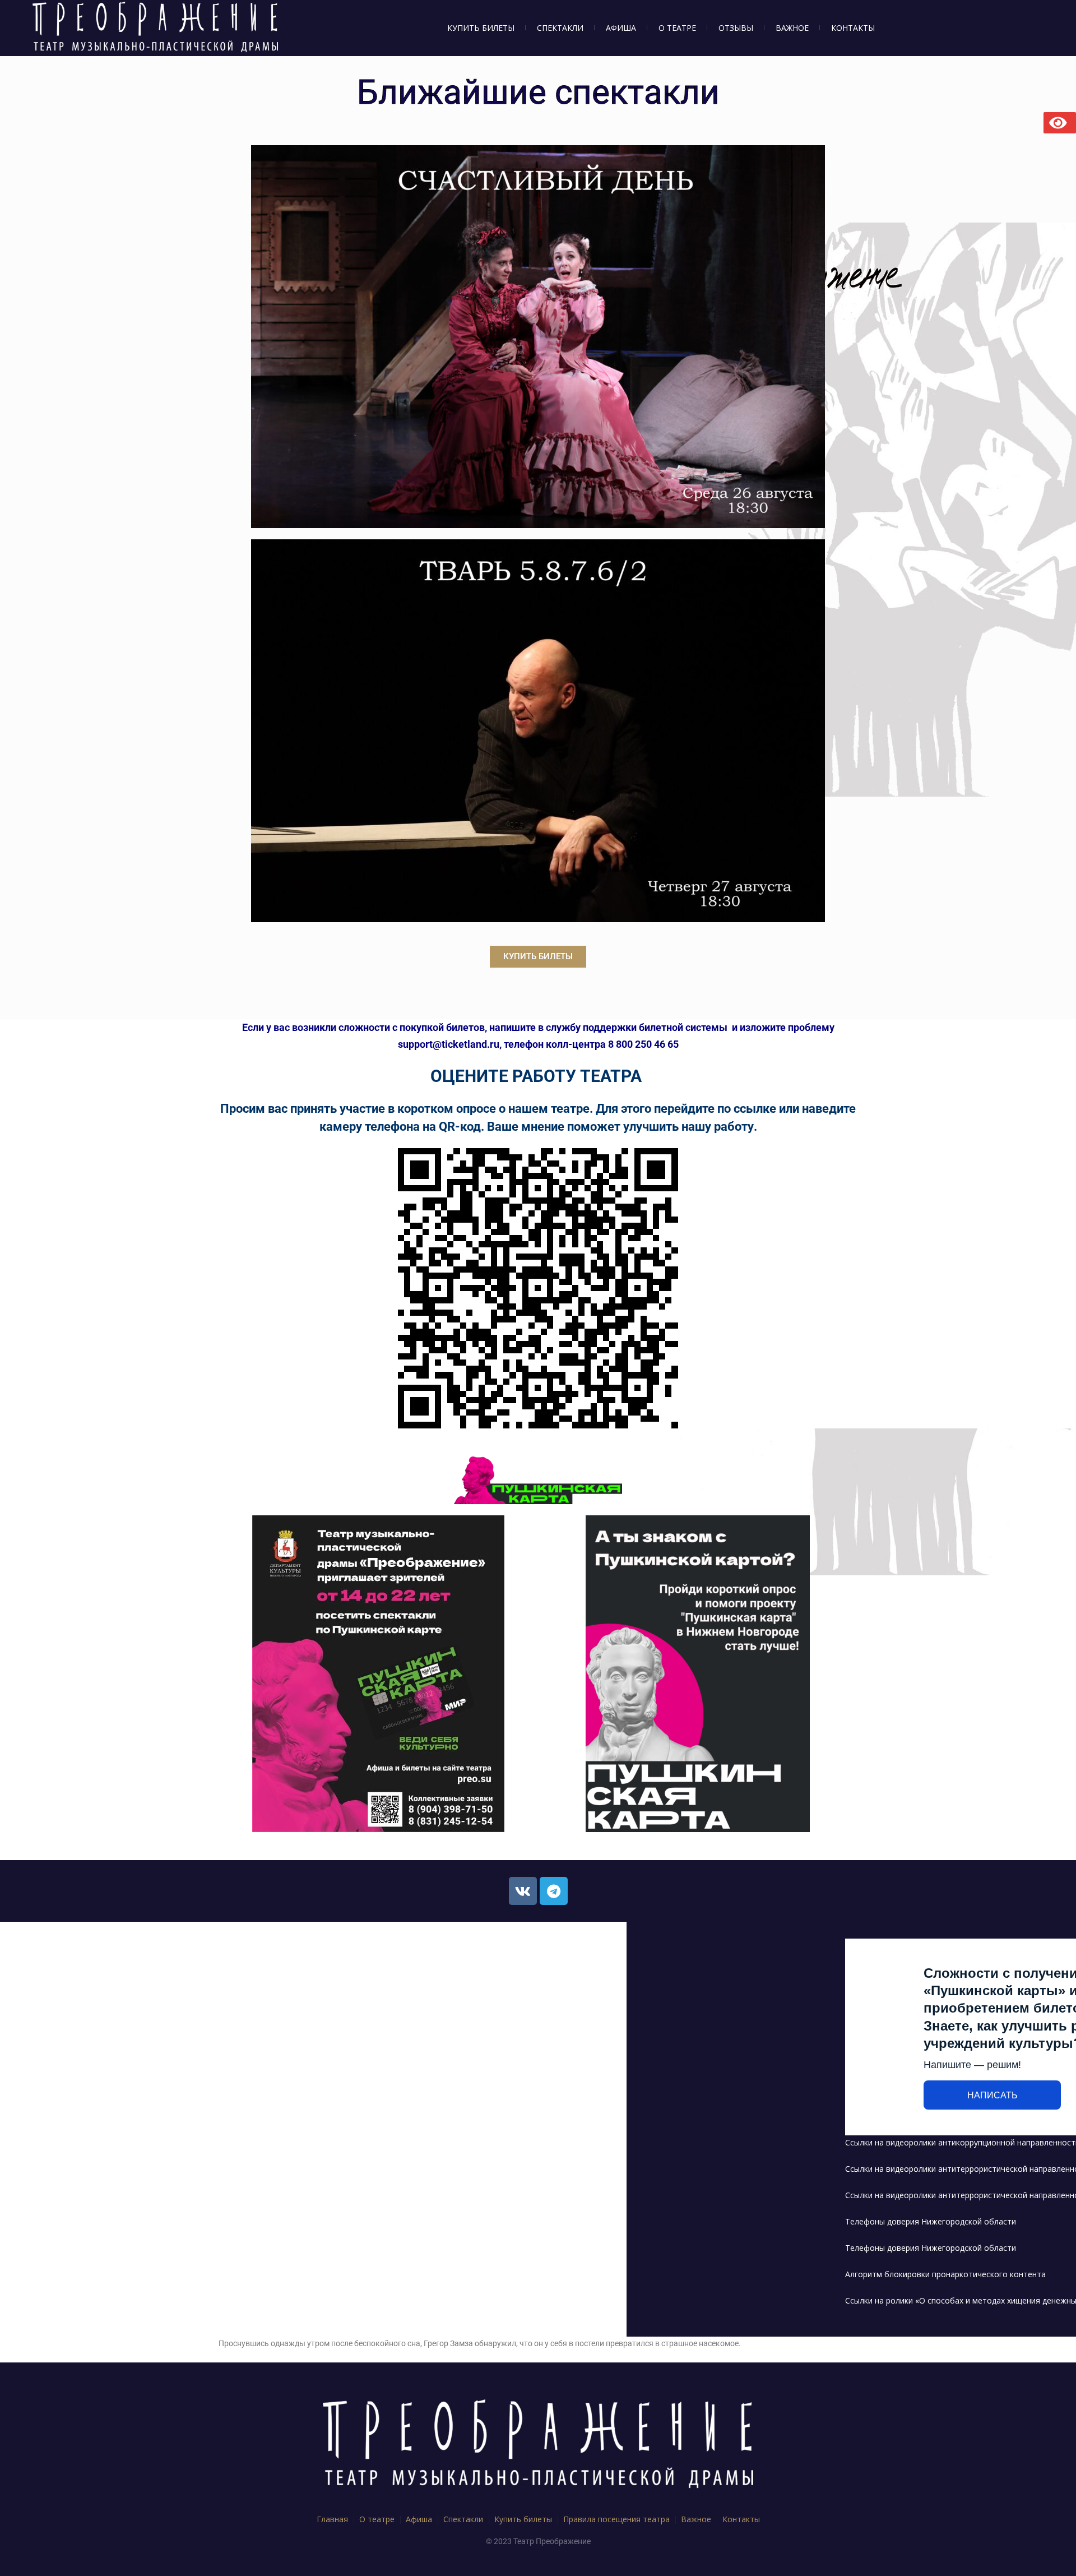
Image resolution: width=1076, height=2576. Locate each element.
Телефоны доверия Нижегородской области (931, 2221)
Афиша (419, 2519)
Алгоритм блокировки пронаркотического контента (945, 2274)
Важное (696, 2519)
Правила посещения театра (616, 2519)
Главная (332, 2519)
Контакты (741, 2519)
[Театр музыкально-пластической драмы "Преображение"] (538, 2446)
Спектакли (463, 2519)
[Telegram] (554, 1891)
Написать (992, 2095)
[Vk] (523, 1891)
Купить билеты (523, 2519)
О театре (377, 2519)
